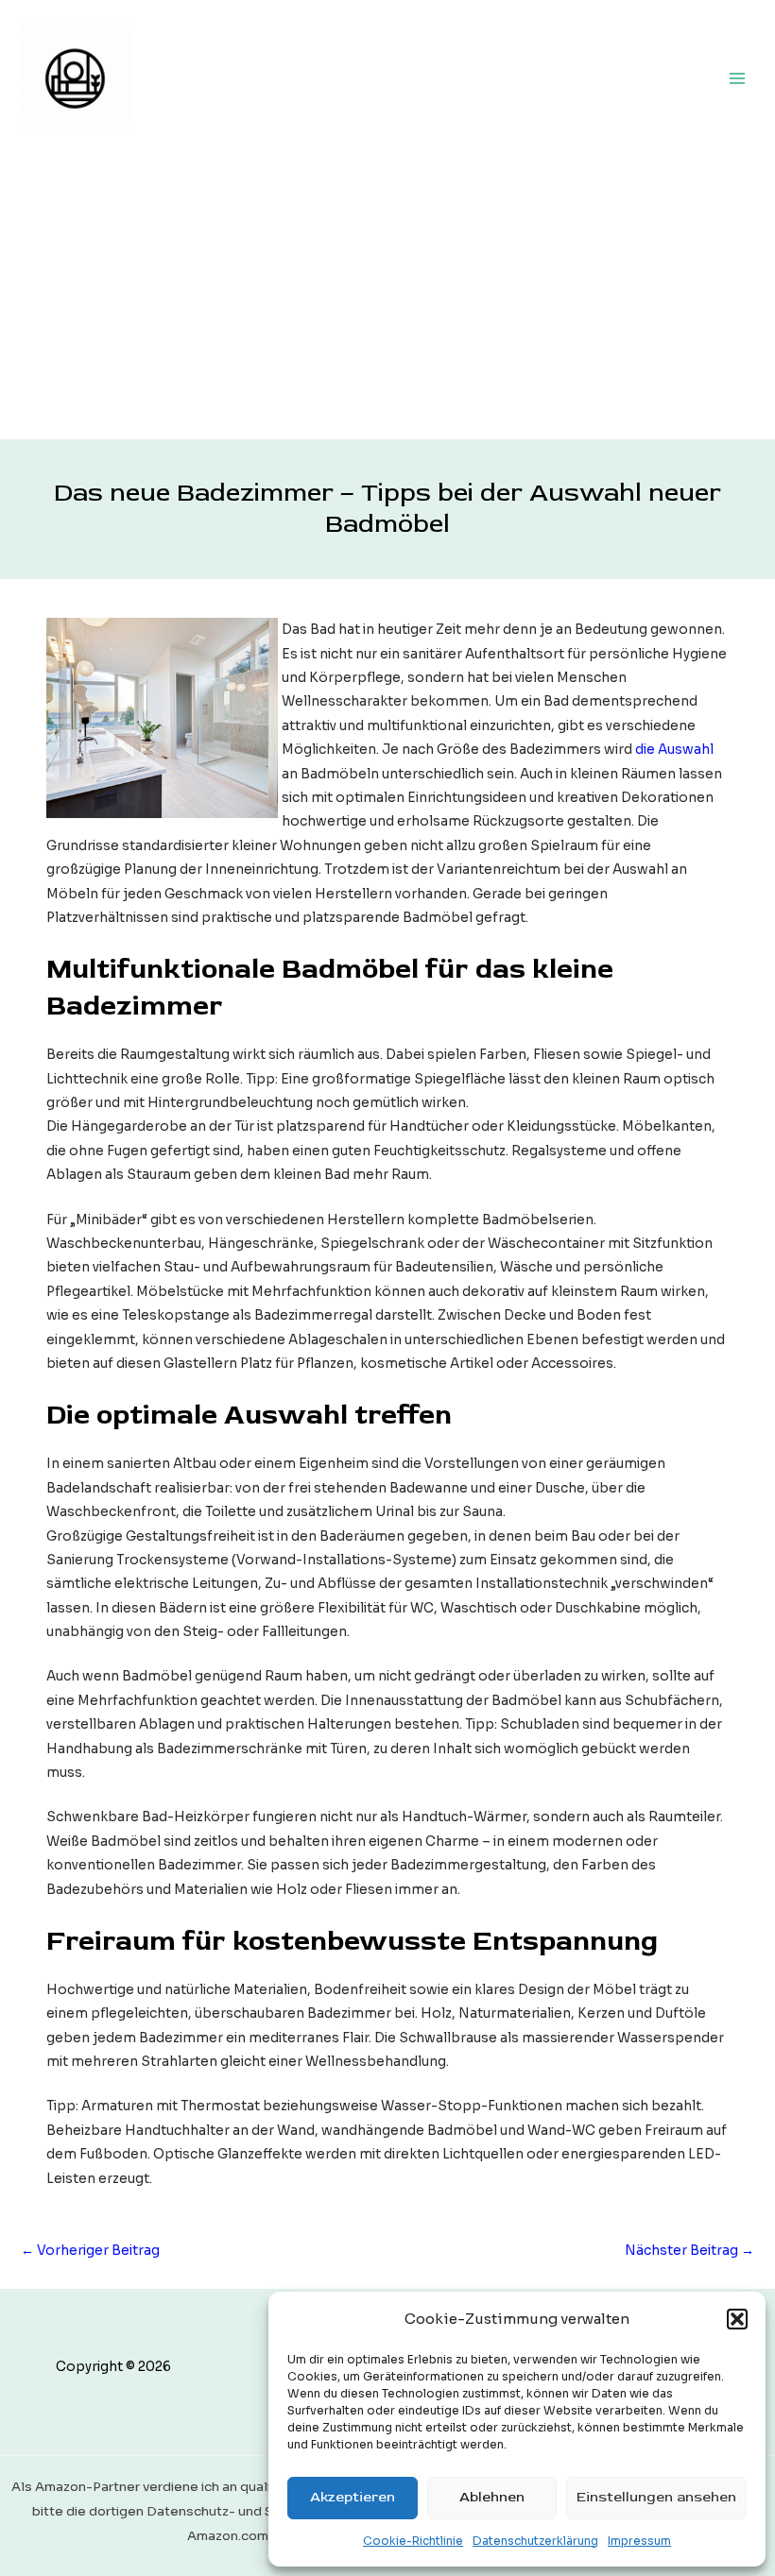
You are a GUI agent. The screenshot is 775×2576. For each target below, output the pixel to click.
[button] (737, 2319)
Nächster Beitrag (689, 2251)
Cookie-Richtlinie (413, 2541)
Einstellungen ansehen (656, 2497)
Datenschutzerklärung (535, 2541)
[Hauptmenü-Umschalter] (738, 78)
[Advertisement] (387, 298)
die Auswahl (674, 750)
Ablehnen (492, 2497)
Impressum (639, 2541)
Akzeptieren (353, 2497)
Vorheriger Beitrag (90, 2251)
